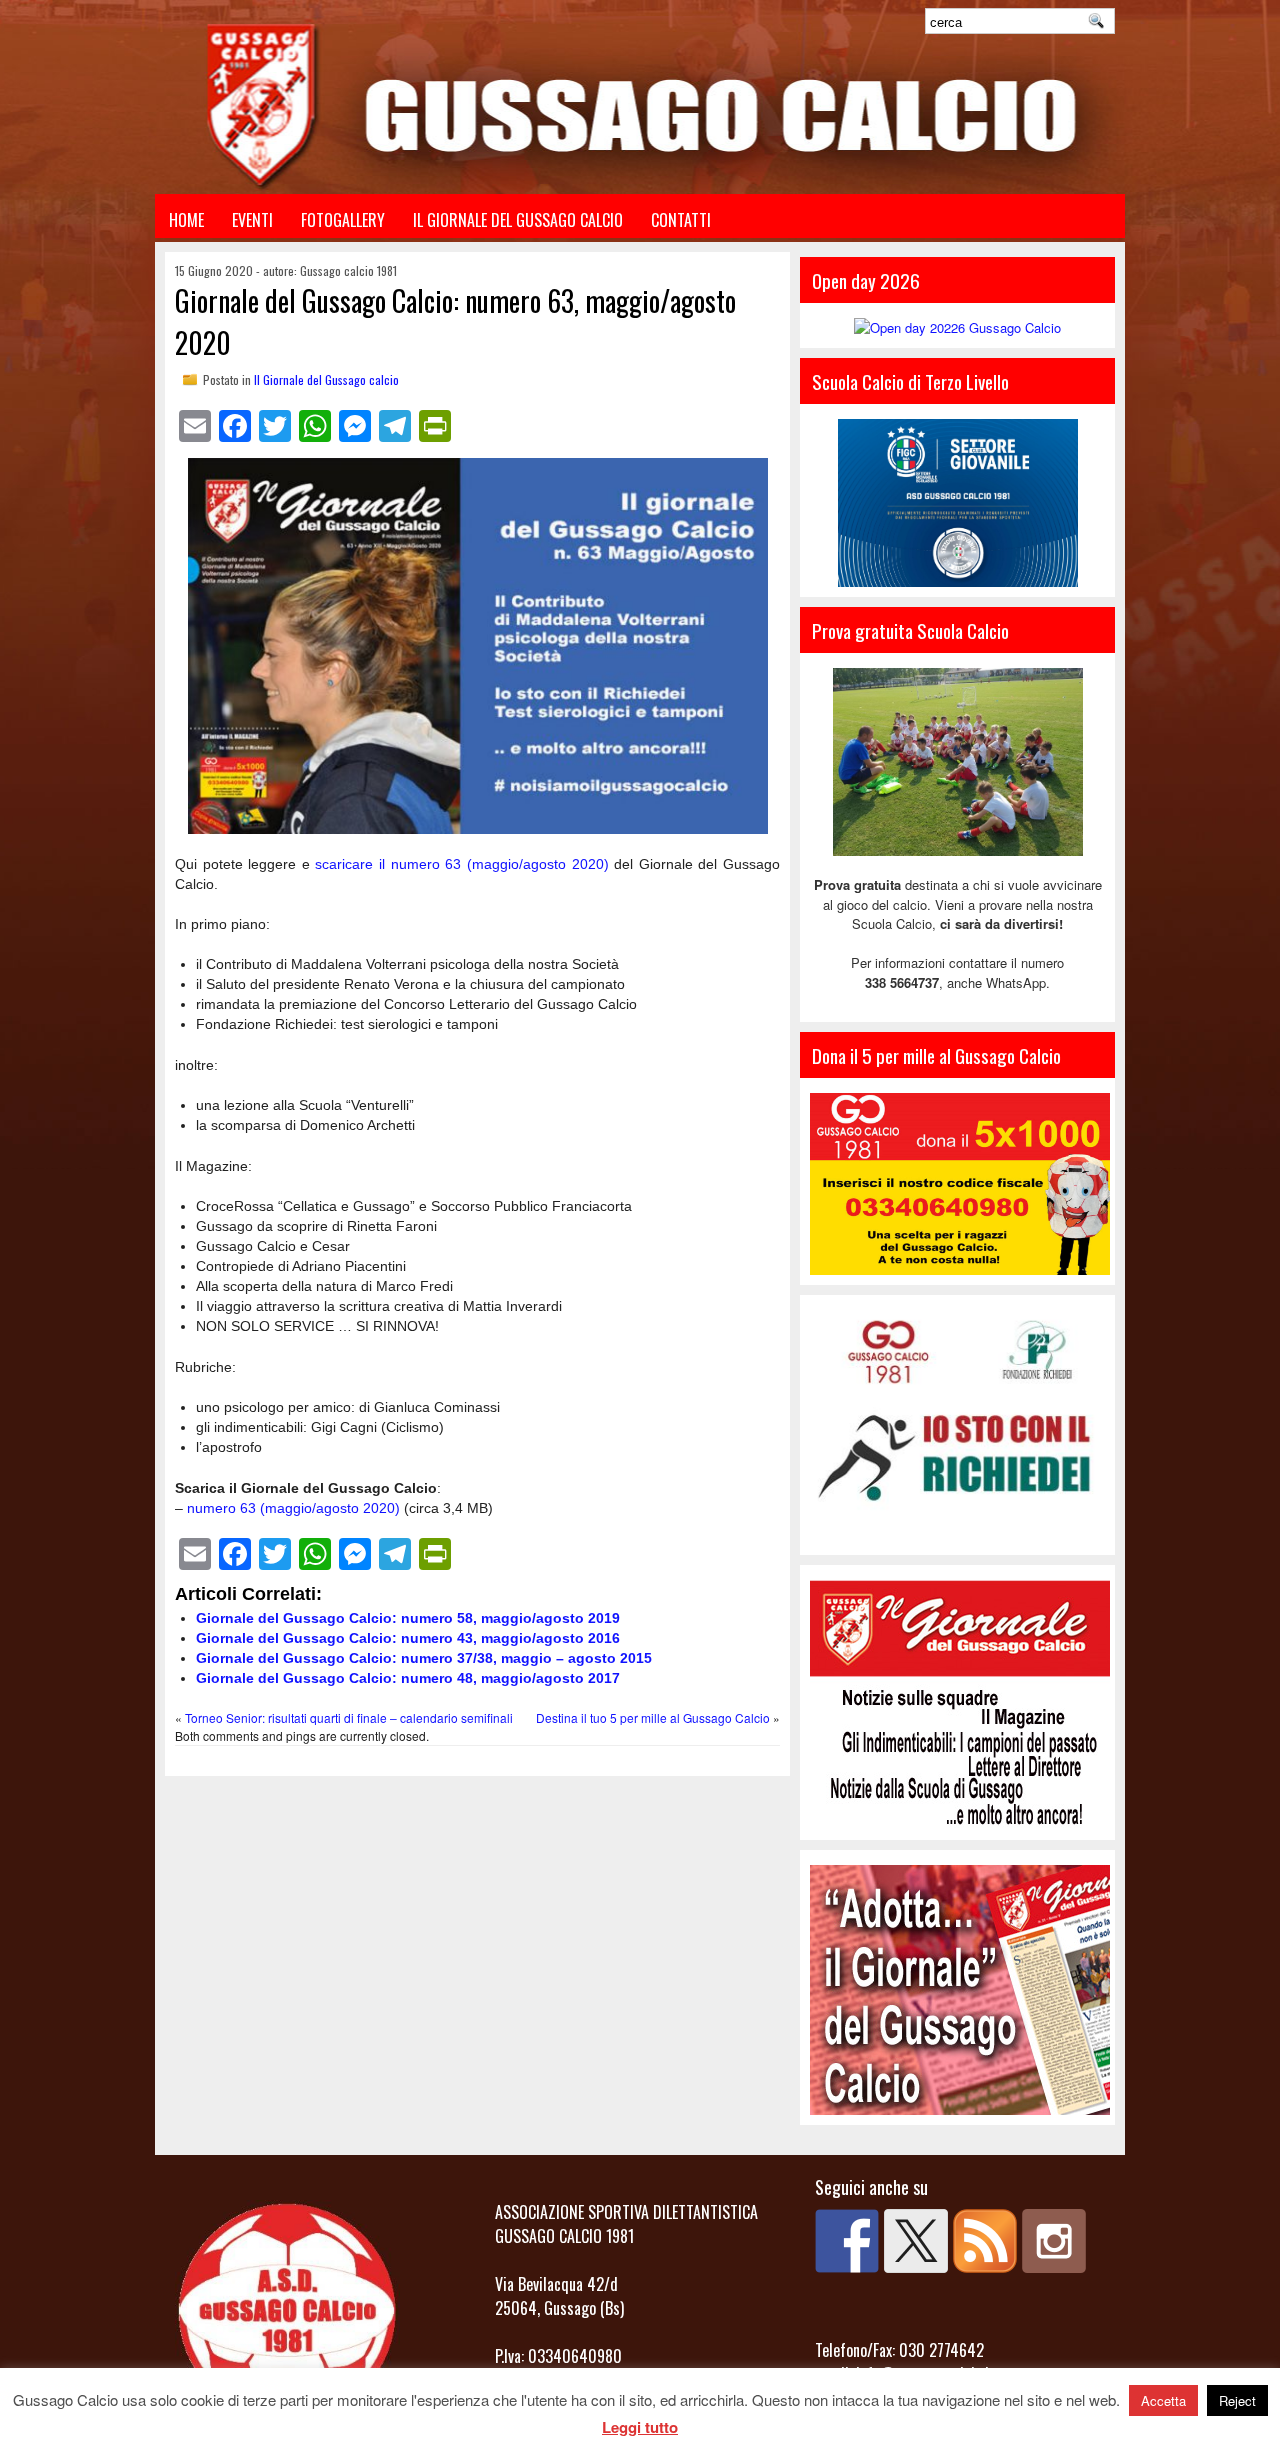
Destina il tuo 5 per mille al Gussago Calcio (653, 1717)
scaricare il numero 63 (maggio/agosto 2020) (461, 864)
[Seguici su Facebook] (847, 2241)
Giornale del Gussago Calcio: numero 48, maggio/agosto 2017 (408, 1678)
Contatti (681, 220)
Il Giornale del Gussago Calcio (518, 220)
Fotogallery (343, 220)
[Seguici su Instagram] (1054, 2241)
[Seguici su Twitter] (916, 2241)
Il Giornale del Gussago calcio (326, 379)
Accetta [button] (1163, 2400)
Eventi (252, 220)
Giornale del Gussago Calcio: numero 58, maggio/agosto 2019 (408, 1618)
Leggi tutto (640, 2427)
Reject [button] (1237, 2400)
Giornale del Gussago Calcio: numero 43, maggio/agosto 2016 (408, 1638)
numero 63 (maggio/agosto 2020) (293, 1508)
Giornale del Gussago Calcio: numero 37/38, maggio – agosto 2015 (424, 1658)
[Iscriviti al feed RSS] (985, 2241)
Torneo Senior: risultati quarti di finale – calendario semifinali (349, 1717)
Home (186, 220)
